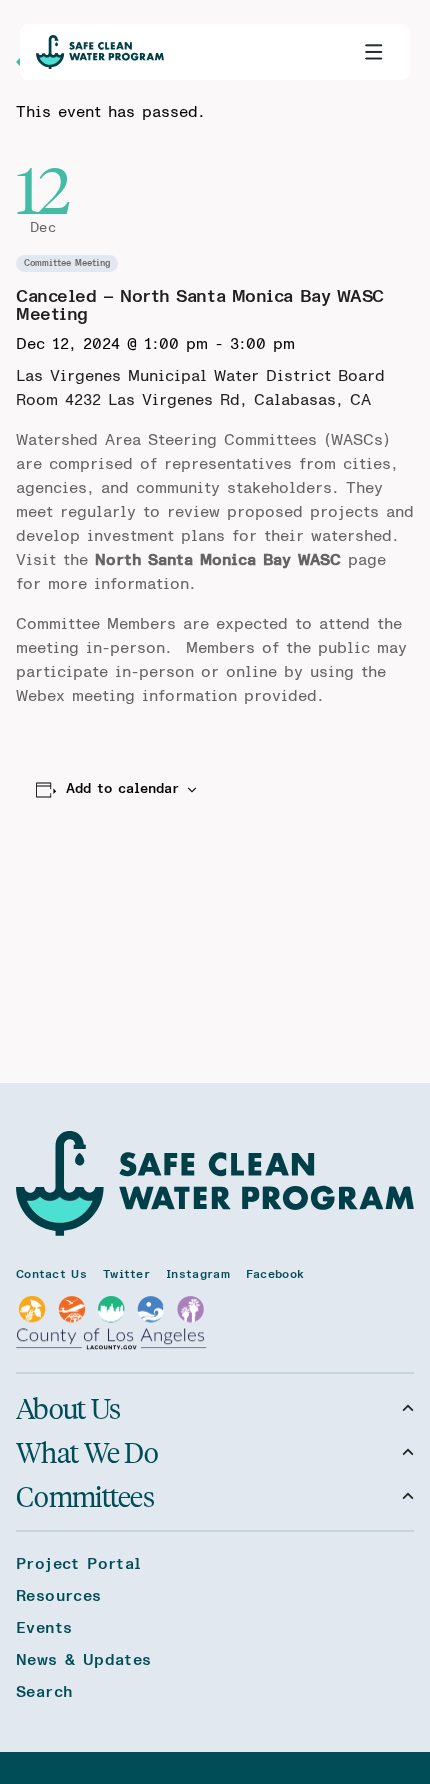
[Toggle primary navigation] (374, 52)
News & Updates (84, 1660)
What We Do (87, 1452)
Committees (85, 1496)
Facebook (275, 1274)
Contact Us (51, 1274)
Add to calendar (122, 789)
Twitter (126, 1274)
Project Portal (79, 1564)
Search (44, 1692)
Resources (59, 1596)
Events (44, 1628)
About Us (68, 1408)
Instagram (198, 1274)
